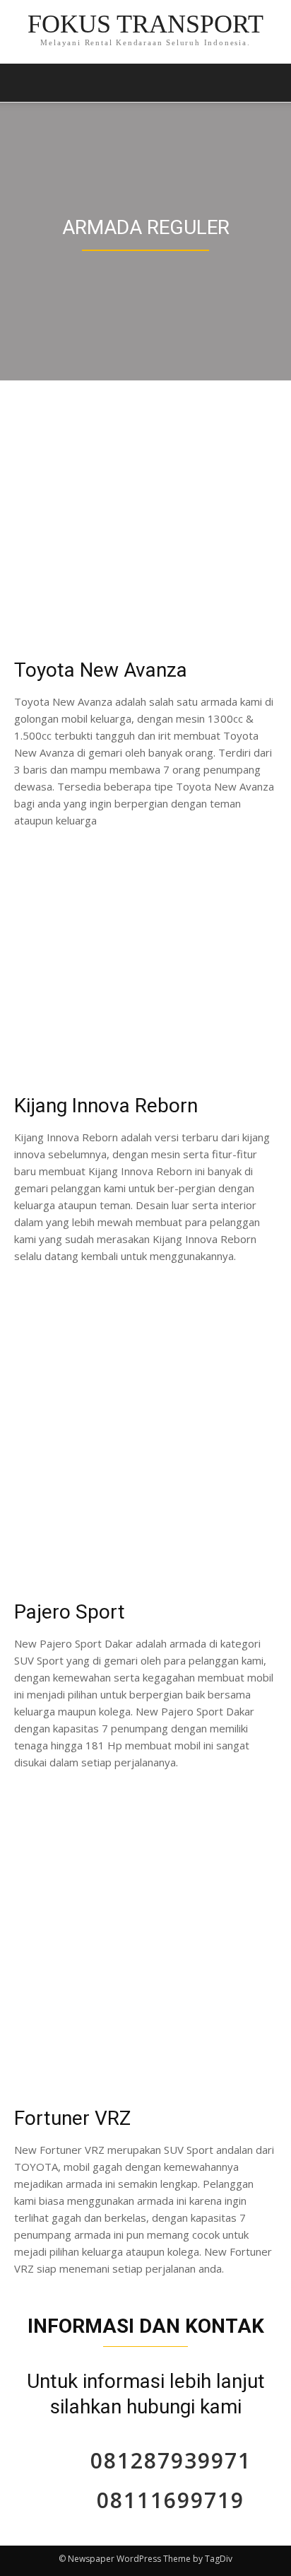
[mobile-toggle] (24, 83)
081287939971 (171, 2460)
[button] (271, 83)
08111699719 (171, 2500)
